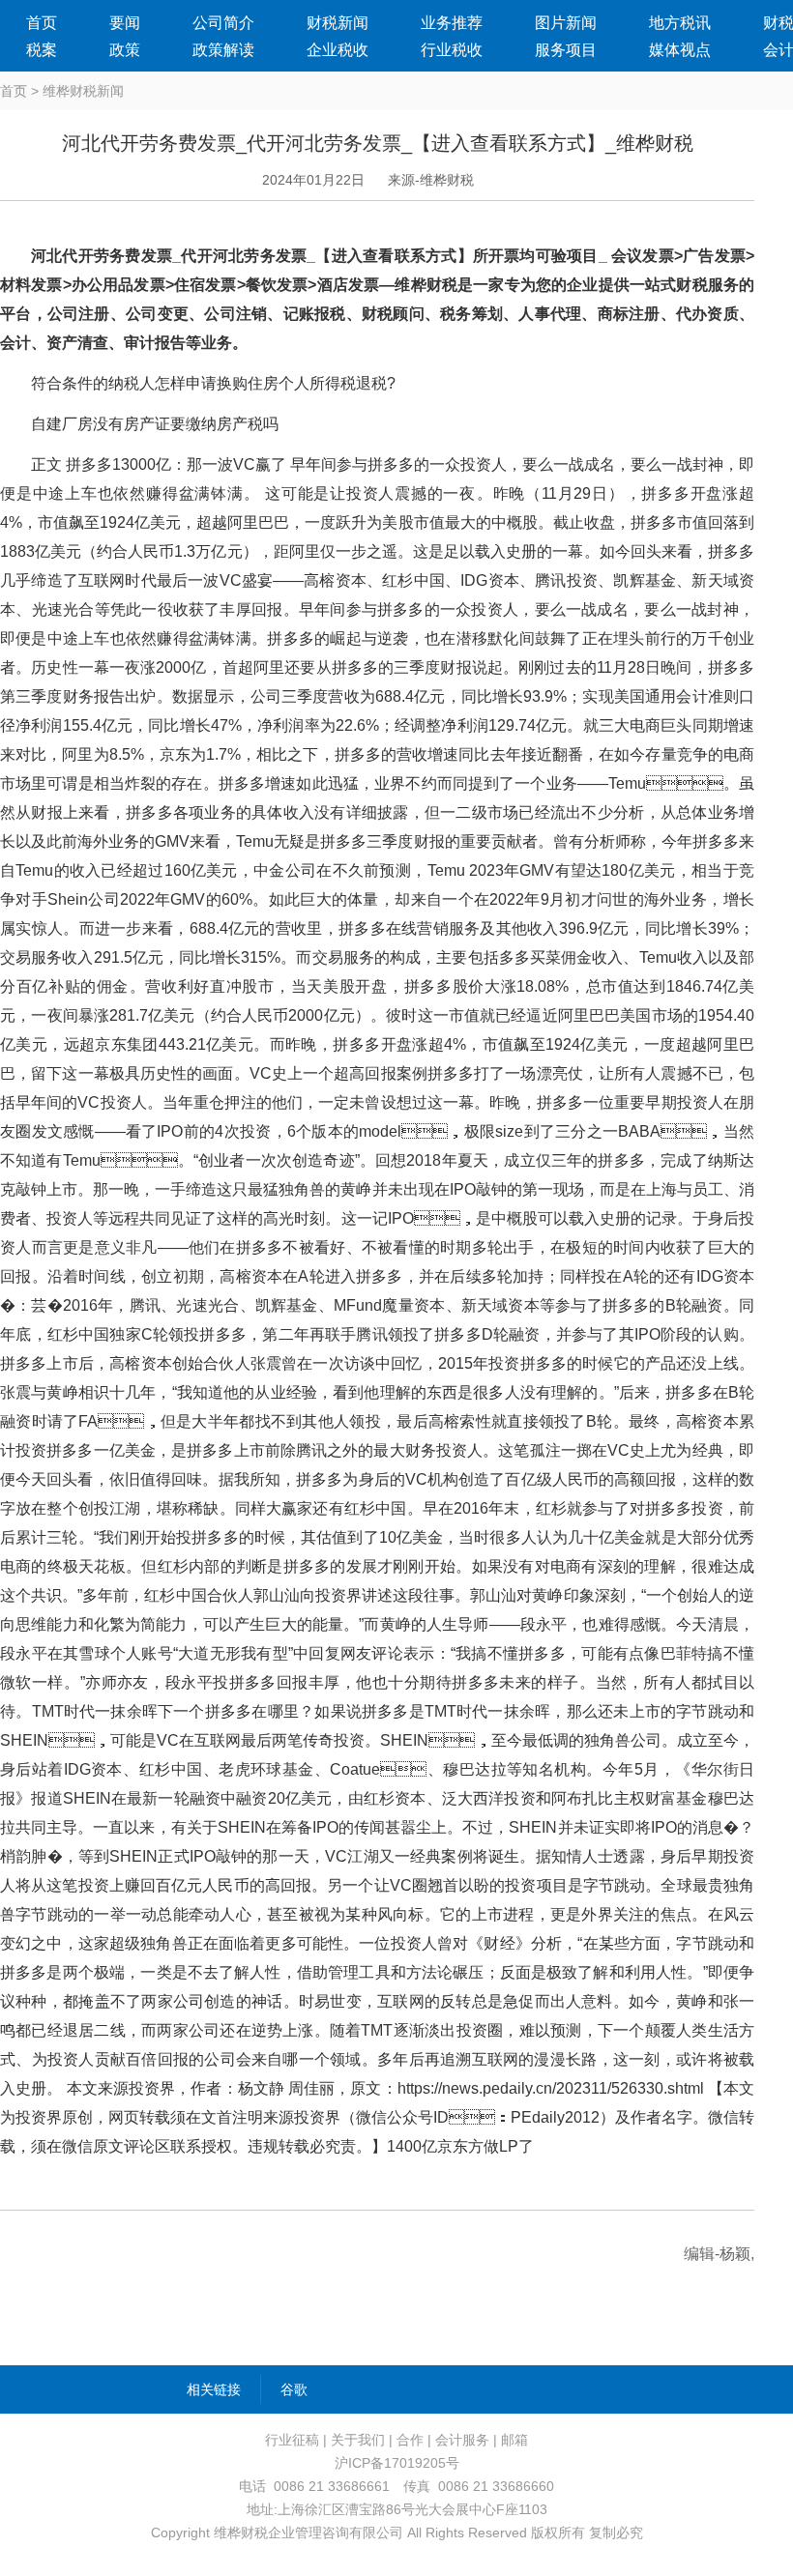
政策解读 (223, 50)
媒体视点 (680, 50)
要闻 (125, 23)
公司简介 (223, 23)
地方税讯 (680, 23)
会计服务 (462, 2440)
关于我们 (358, 2440)
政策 (125, 50)
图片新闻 (566, 23)
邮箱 (514, 2440)
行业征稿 (292, 2440)
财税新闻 (338, 23)
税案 (42, 50)
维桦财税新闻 (83, 91)
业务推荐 (452, 23)
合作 (410, 2440)
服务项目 (566, 50)
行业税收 (452, 50)
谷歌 (294, 2389)
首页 (42, 23)
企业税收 (338, 50)
